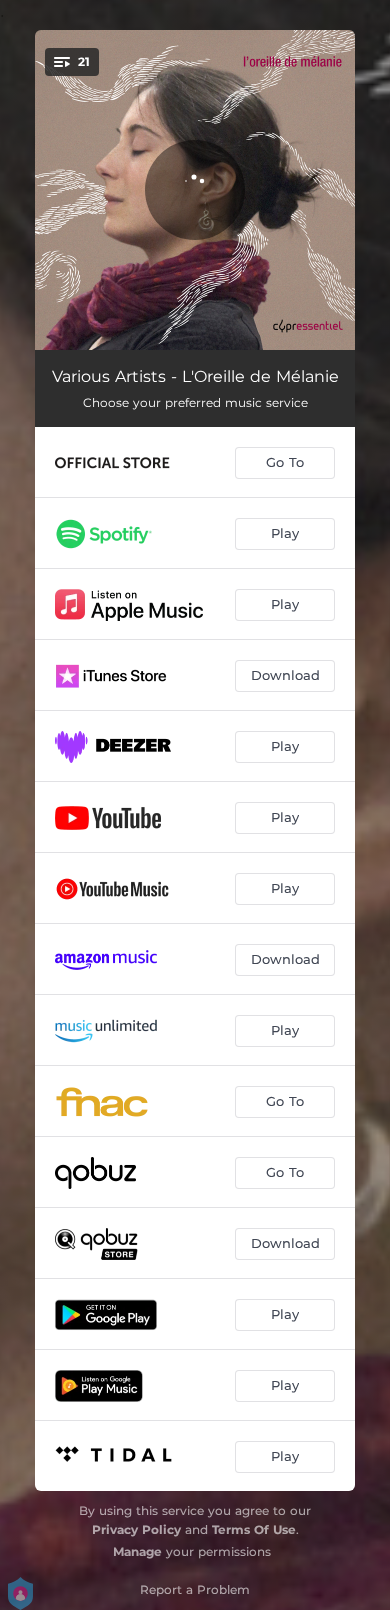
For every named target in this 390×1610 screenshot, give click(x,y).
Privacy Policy (136, 1529)
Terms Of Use (254, 1529)
